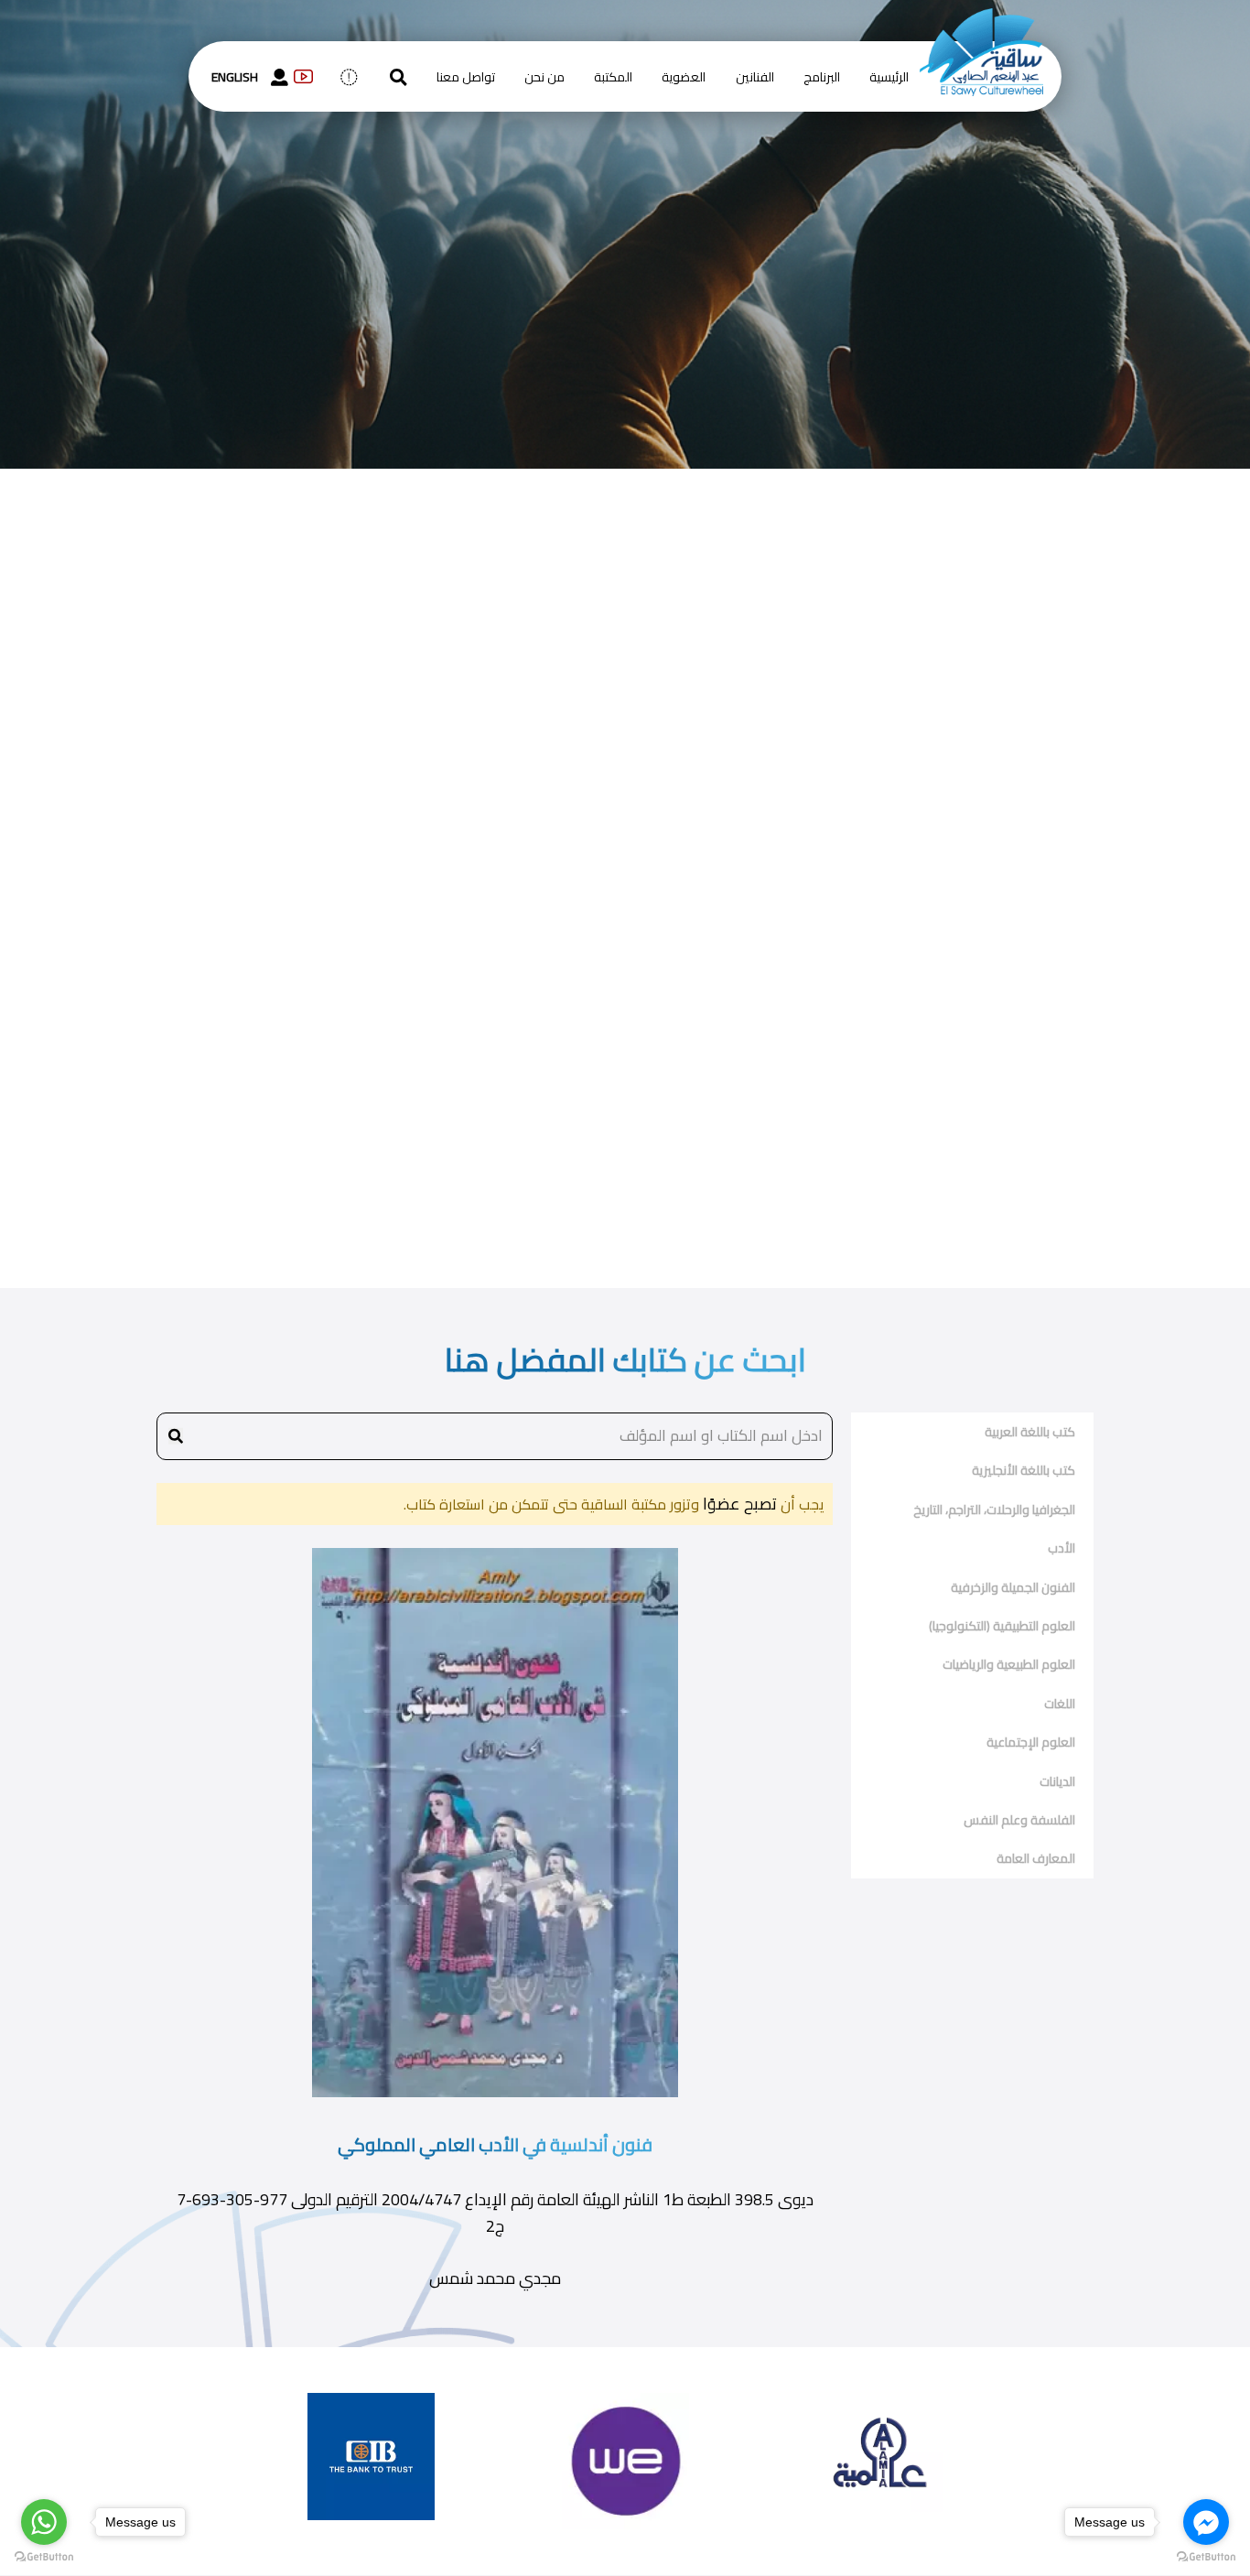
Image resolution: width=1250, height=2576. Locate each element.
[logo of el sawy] (981, 20)
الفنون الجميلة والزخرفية (1013, 1587)
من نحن (544, 77)
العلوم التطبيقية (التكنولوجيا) (1002, 1626)
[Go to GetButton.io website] (1206, 2557)
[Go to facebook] (1206, 2522)
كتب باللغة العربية (1030, 1432)
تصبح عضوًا (738, 1504)
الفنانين (755, 77)
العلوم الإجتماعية (1031, 1742)
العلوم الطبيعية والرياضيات (1009, 1664)
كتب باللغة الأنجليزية (1024, 1470)
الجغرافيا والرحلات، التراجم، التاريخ (994, 1510)
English (235, 77)
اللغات (1060, 1704)
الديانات (1057, 1781)
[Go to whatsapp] (44, 2522)
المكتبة (613, 77)
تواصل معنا (466, 77)
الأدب (1061, 1548)
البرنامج (822, 77)
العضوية (684, 77)
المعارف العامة (1036, 1858)
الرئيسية (889, 77)
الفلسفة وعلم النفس (1019, 1820)
